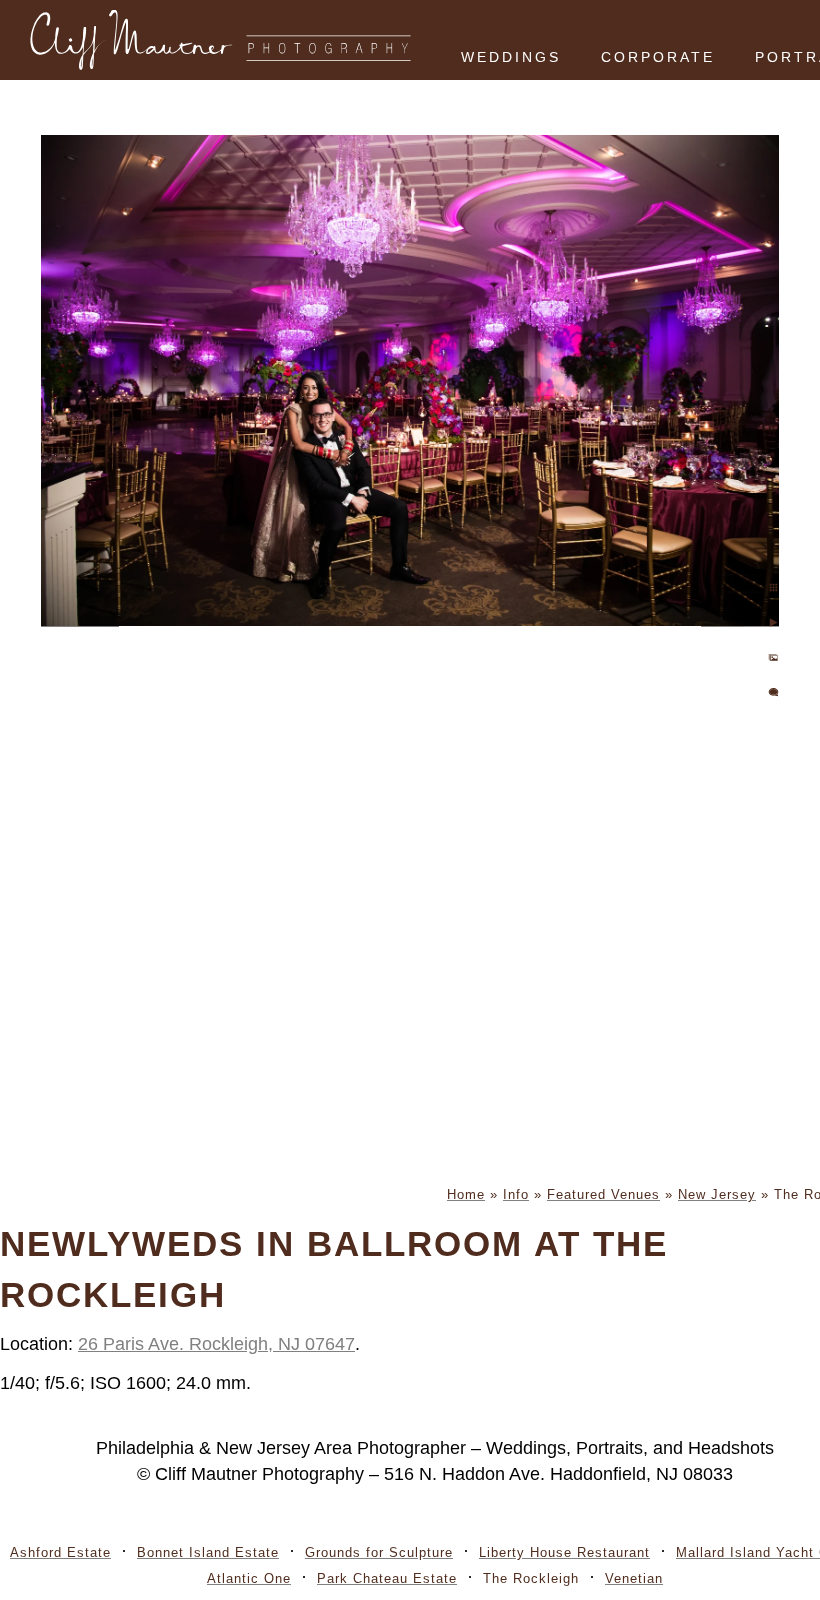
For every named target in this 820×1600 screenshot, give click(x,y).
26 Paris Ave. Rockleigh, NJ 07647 (216, 1344)
